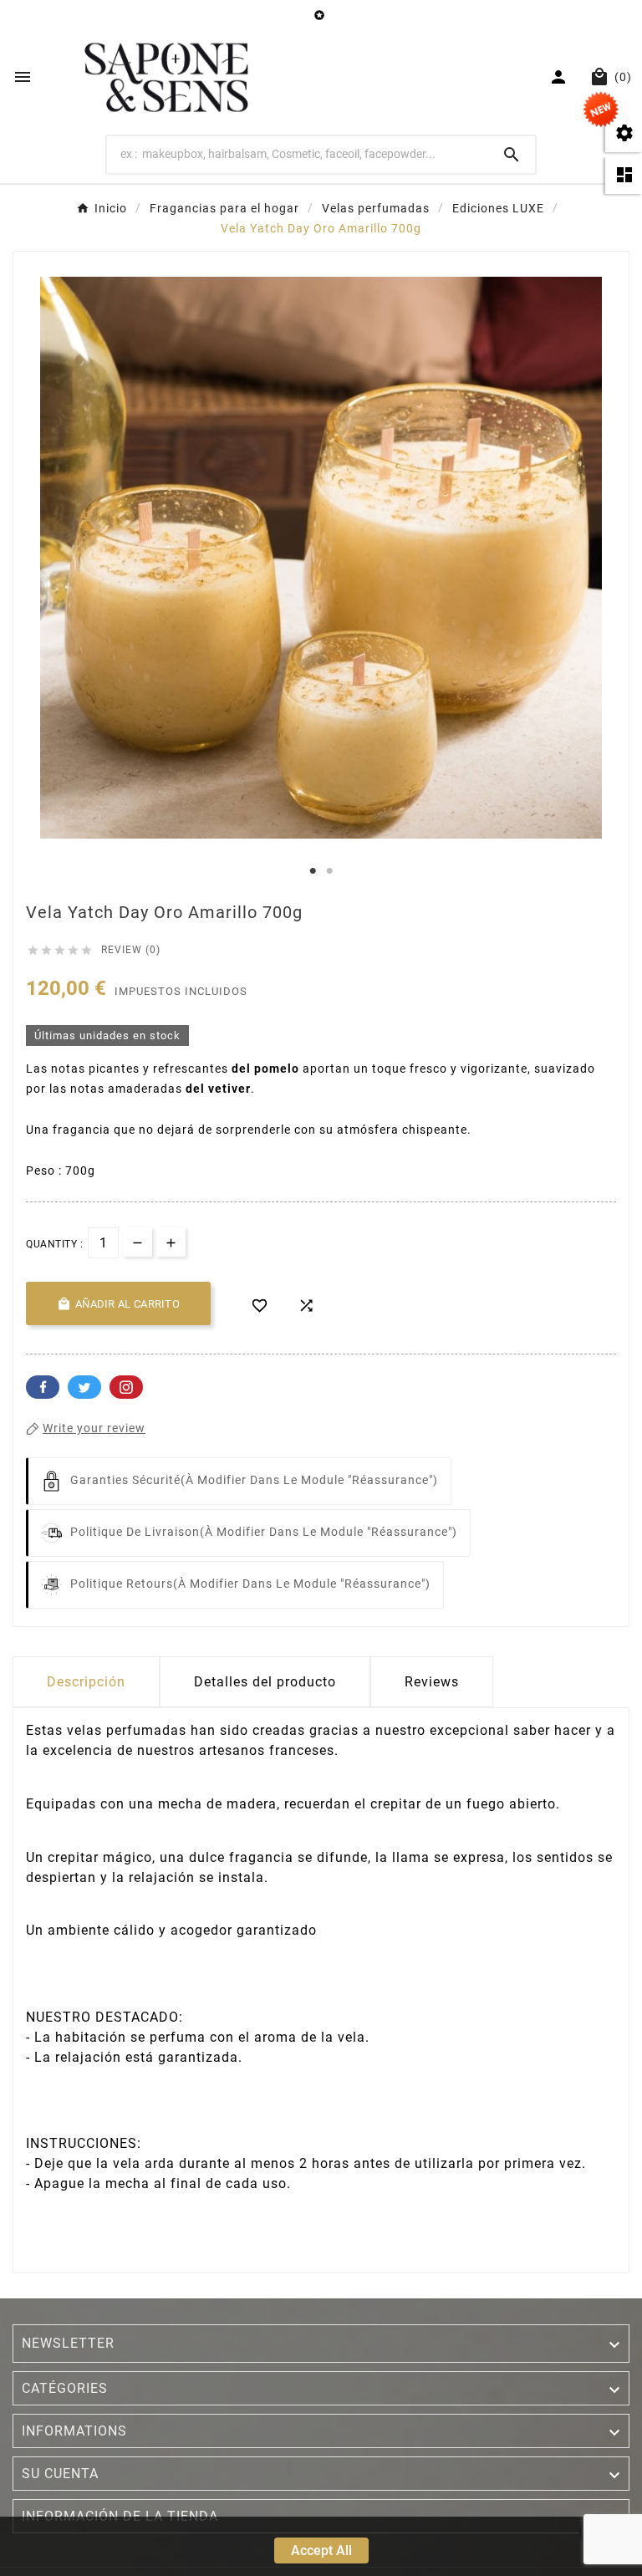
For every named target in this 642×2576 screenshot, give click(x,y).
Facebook (43, 1387)
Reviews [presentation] (432, 1682)
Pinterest (126, 1387)
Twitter (84, 1387)
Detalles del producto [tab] (265, 1682)
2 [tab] (329, 871)
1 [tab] (313, 871)
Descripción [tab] (86, 1682)
